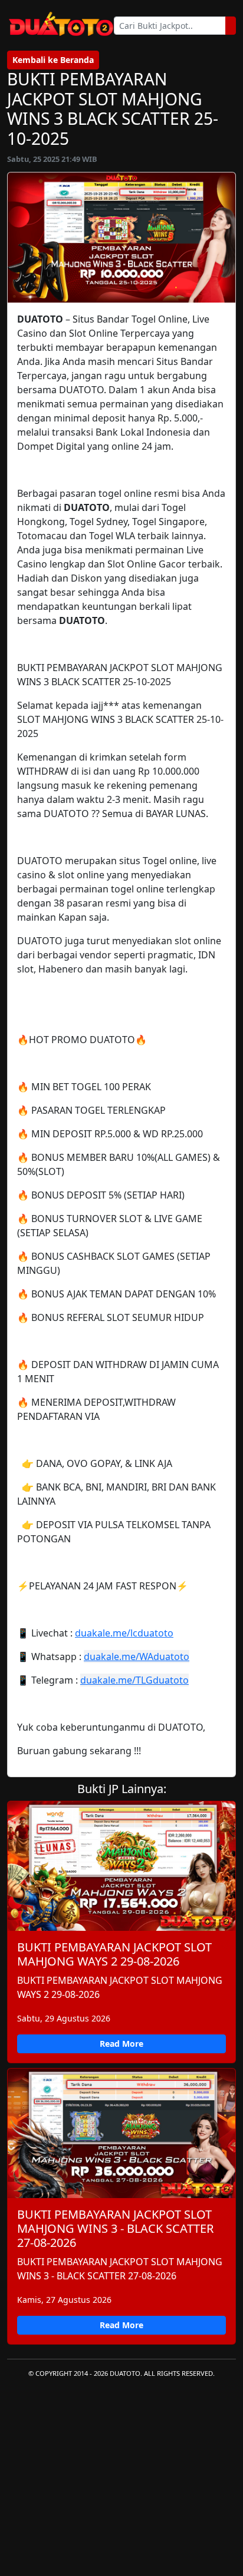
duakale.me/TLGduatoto (134, 1680)
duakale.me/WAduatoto (137, 1657)
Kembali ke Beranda (53, 60)
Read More (121, 2044)
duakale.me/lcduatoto (124, 1633)
